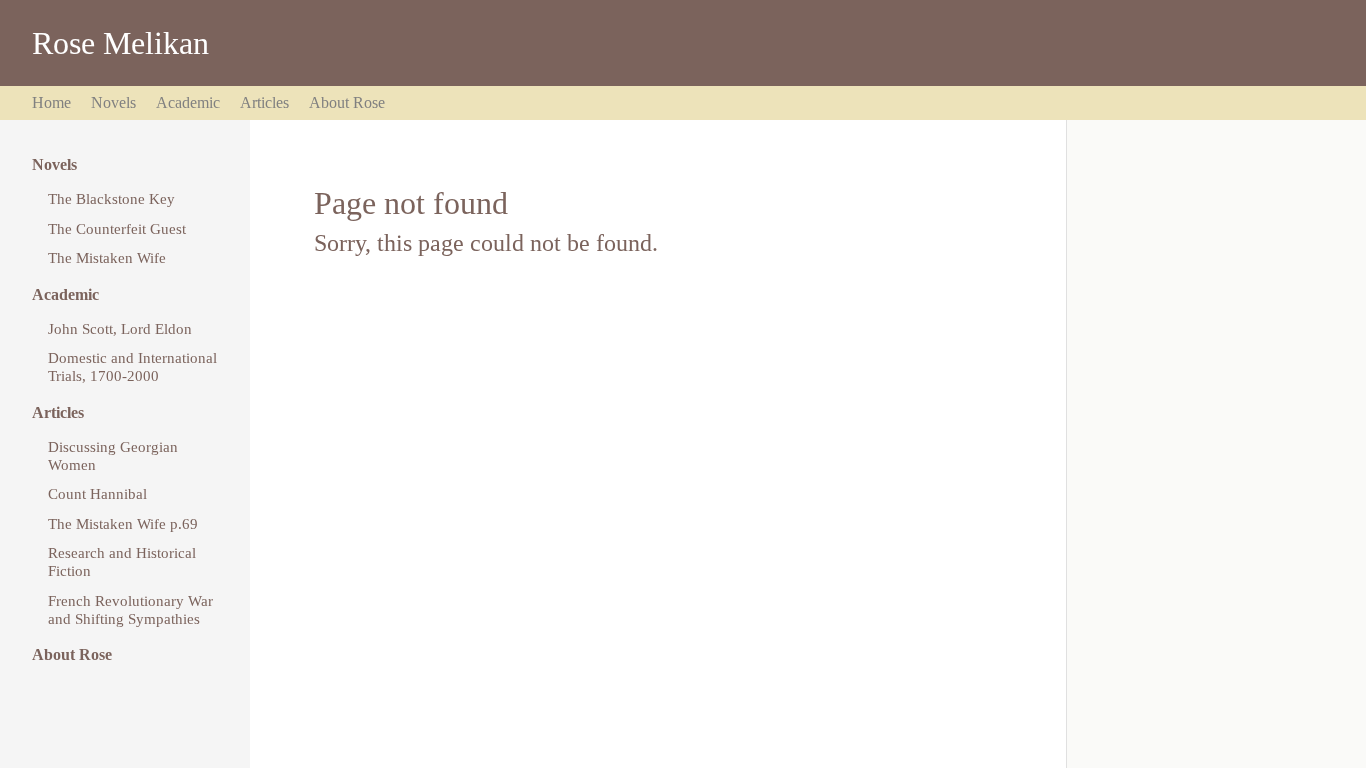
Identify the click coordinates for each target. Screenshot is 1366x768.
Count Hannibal (97, 493)
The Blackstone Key (111, 198)
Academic (188, 102)
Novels (113, 102)
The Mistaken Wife (107, 257)
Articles (264, 102)
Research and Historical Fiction (122, 561)
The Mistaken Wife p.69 (123, 523)
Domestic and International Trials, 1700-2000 (132, 366)
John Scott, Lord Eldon (120, 328)
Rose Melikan (120, 43)
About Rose (347, 102)
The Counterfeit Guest (117, 228)
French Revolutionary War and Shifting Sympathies (130, 609)
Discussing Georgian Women (113, 455)
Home (51, 102)
